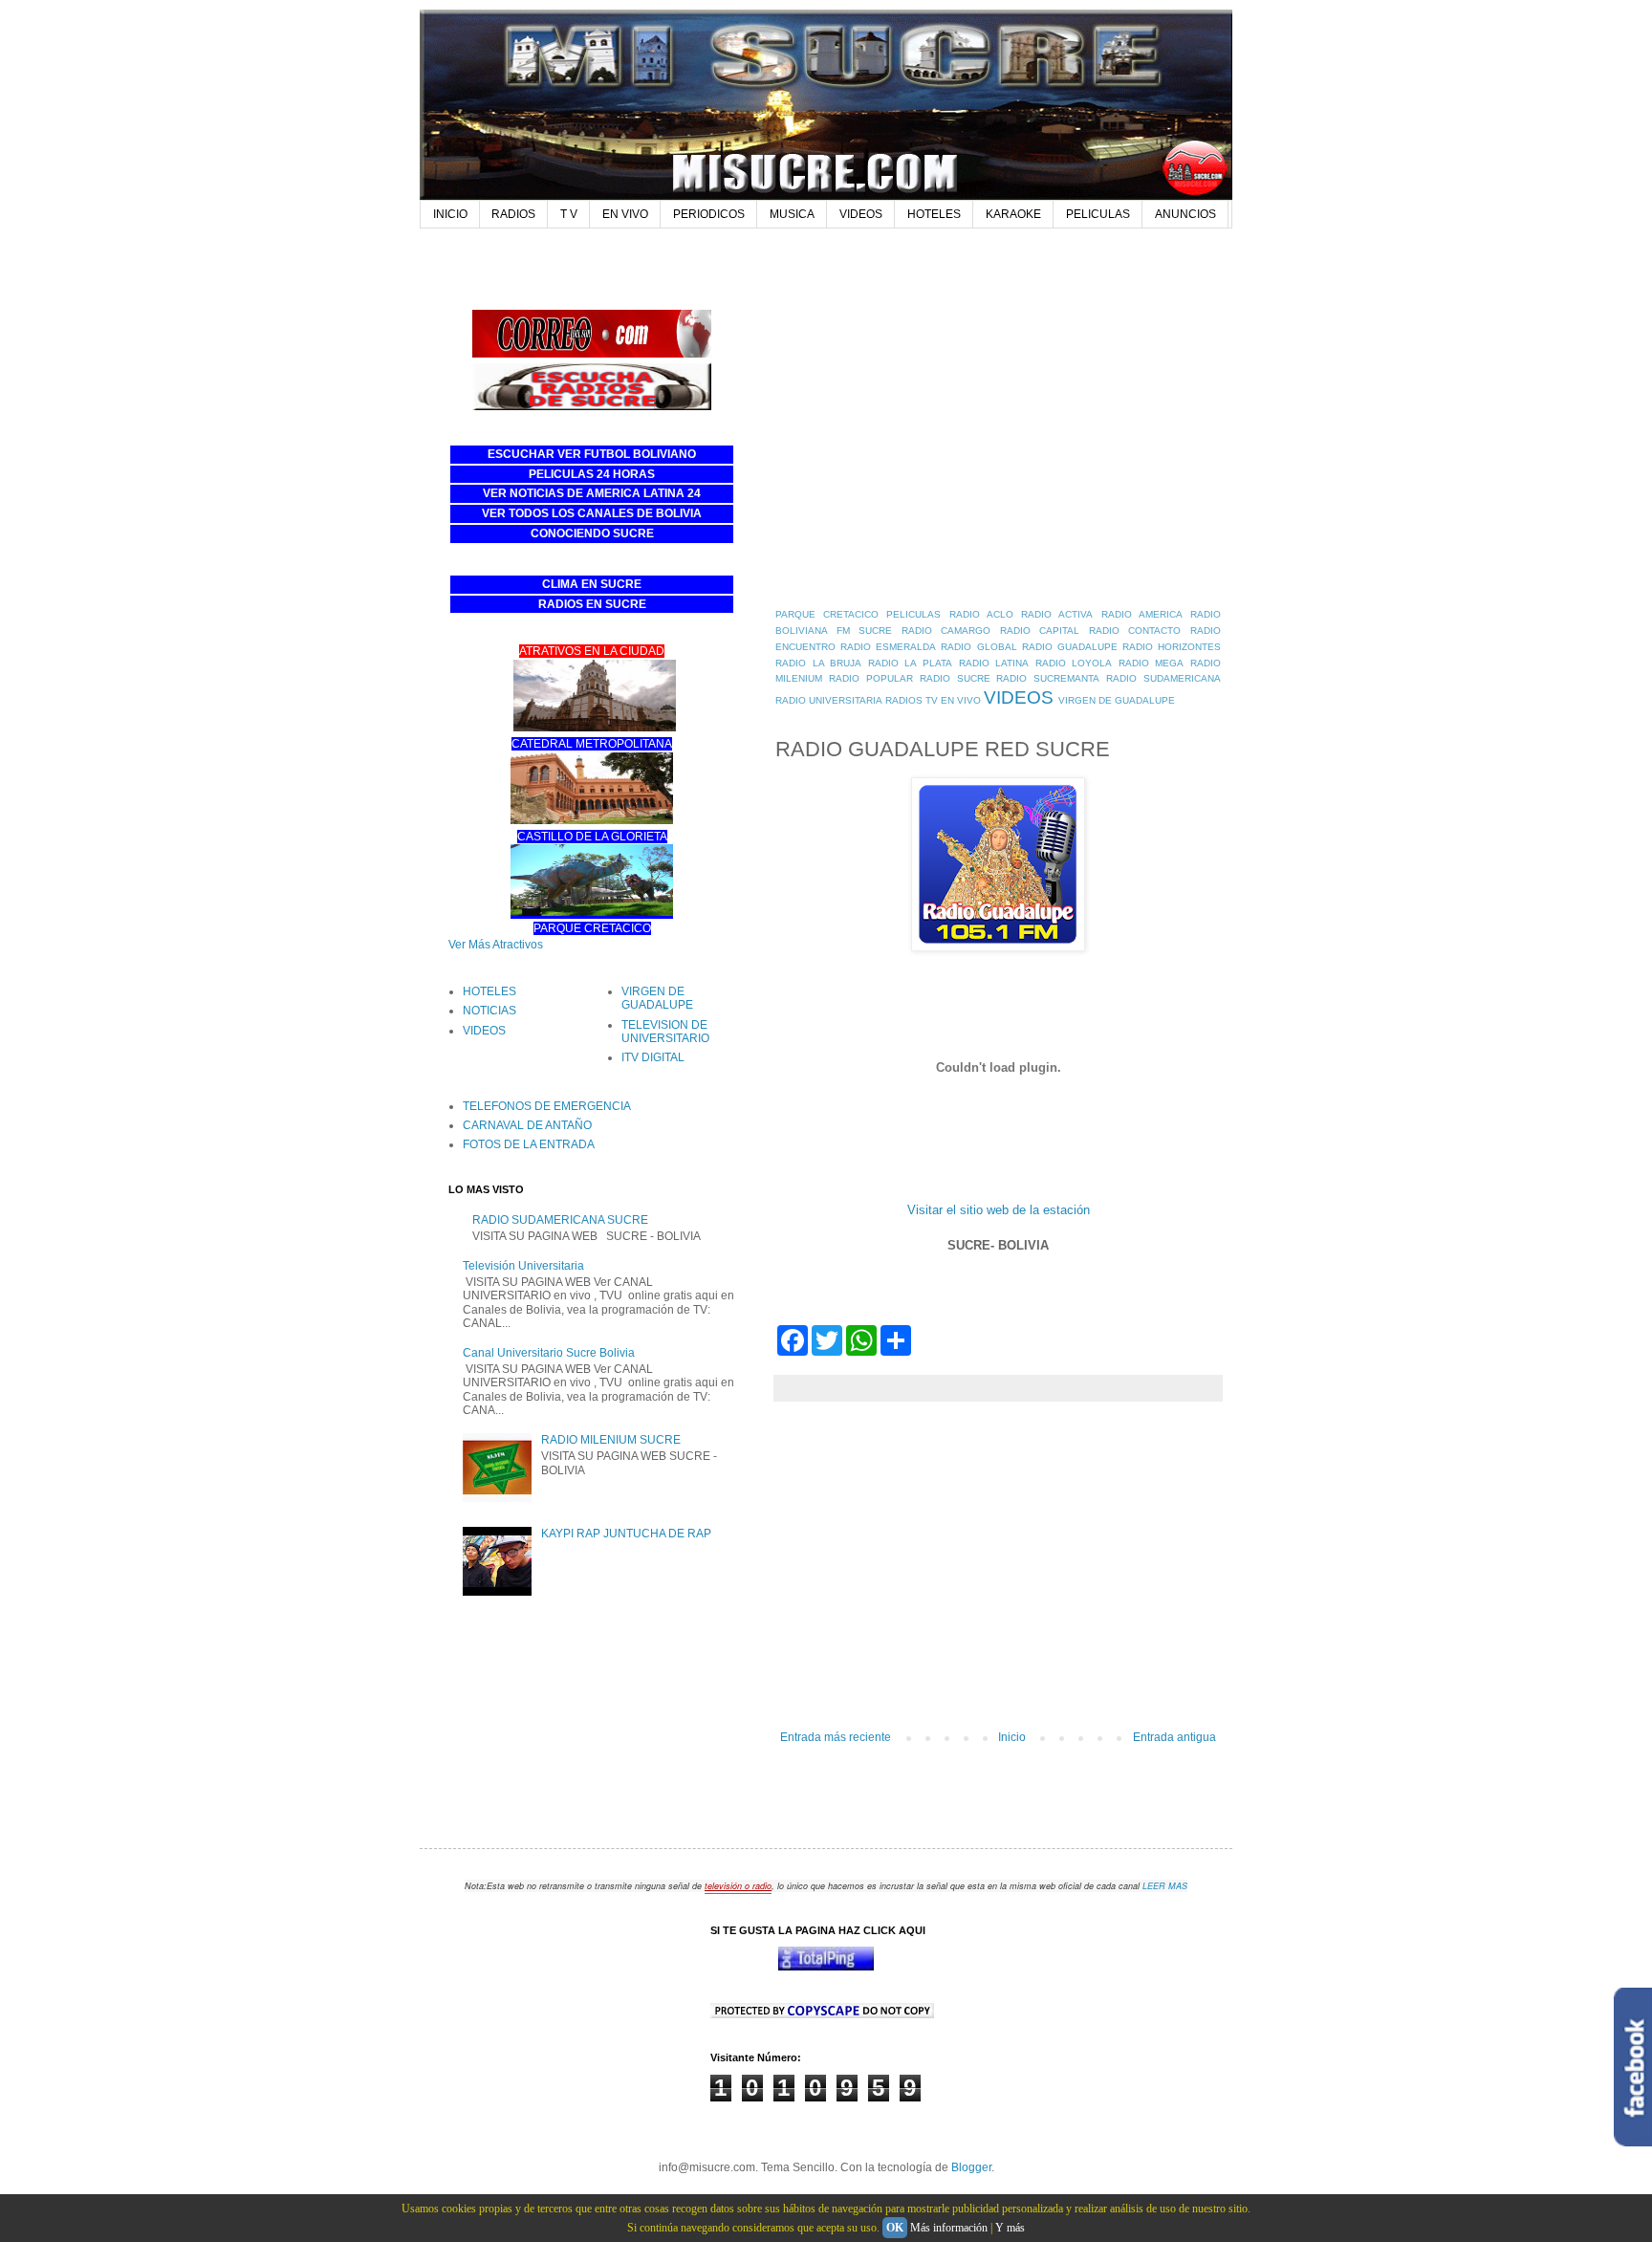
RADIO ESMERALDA (888, 647)
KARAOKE (1013, 214)
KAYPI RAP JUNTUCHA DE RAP (626, 1534)
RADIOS (513, 214)
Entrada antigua (1174, 1737)
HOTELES (934, 214)
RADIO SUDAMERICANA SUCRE (560, 1220)
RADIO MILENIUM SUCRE (611, 1440)
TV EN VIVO (953, 700)
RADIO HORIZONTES (1172, 647)
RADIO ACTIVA (1057, 614)
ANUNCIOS (1185, 214)
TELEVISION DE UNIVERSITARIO (665, 1032)
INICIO (450, 214)
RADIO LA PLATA (910, 663)
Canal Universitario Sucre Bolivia (549, 1353)
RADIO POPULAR (871, 678)
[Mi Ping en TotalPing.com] (826, 1967)
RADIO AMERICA (1142, 614)
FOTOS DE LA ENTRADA (529, 1144)
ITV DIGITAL (653, 1057)
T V (569, 214)
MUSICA (792, 214)
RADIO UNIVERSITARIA (829, 700)
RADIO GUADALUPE (1070, 647)
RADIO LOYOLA (1074, 663)
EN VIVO (625, 214)
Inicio (1012, 1737)
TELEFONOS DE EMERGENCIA (547, 1106)
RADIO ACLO (981, 614)
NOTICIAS (489, 1011)
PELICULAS (1098, 214)
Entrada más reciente (836, 1737)
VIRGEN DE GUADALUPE (1117, 700)
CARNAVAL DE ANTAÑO (527, 1125)
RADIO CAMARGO (946, 631)
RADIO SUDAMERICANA (1163, 678)
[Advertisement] (796, 264)
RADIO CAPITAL (1040, 631)
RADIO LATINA (994, 663)
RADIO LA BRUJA (818, 663)
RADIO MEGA (1152, 663)
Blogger (971, 2167)
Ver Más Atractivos (496, 945)
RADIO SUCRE (955, 678)
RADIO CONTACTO (1135, 631)
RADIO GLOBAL (978, 647)
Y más (1010, 2228)
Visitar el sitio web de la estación (999, 1210)
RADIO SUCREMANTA (1048, 678)
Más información (949, 2228)
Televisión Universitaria (523, 1266)
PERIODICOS (709, 214)
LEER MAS (1165, 1886)
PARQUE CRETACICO (827, 614)
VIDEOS (861, 214)
